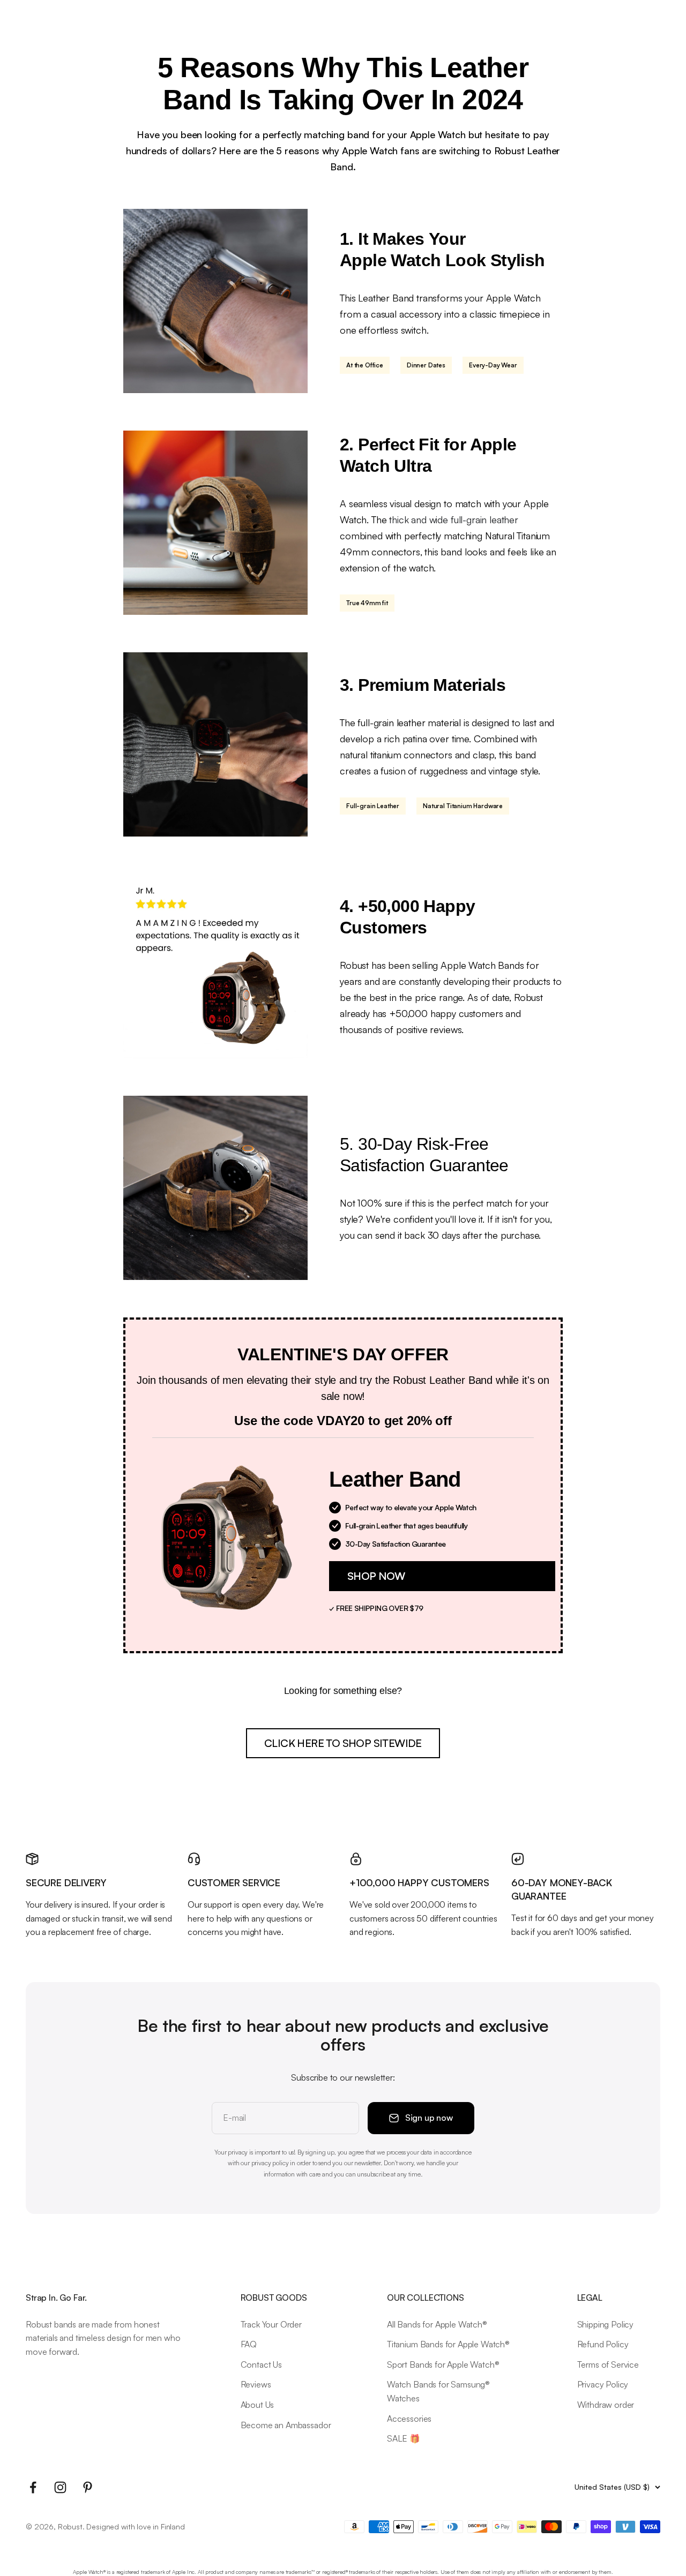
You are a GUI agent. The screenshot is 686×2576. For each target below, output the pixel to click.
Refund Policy (603, 2344)
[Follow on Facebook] (33, 2487)
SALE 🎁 (404, 2438)
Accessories (409, 2419)
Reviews (256, 2384)
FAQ (249, 2344)
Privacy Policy (603, 2384)
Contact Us (261, 2364)
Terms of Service (608, 2364)
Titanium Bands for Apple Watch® (448, 2344)
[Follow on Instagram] (60, 2487)
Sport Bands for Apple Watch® (443, 2364)
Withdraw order (606, 2405)
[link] (343, 1743)
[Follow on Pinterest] (88, 2487)
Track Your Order (271, 2324)
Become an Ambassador (286, 2425)
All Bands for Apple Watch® (437, 2324)
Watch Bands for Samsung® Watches (438, 2391)
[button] (442, 1576)
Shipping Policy (606, 2324)
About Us (258, 2405)
